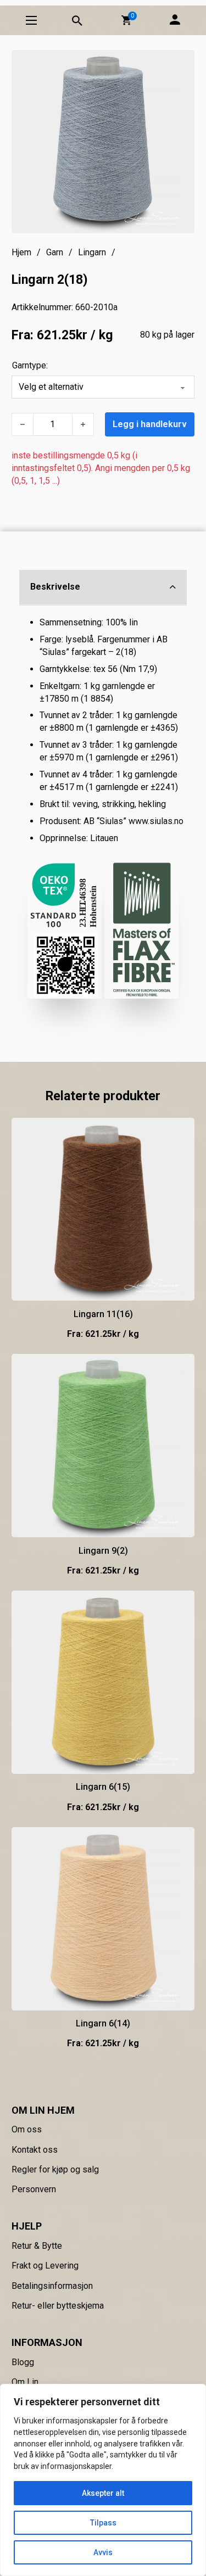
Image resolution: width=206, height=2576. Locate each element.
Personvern (34, 2189)
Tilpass (103, 2523)
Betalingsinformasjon (52, 2286)
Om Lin (25, 2382)
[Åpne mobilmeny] (31, 20)
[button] (126, 20)
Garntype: (30, 365)
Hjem (21, 252)
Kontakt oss (35, 2150)
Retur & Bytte (37, 2246)
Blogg (23, 2362)
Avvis (103, 2552)
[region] (103, 2480)
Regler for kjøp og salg (55, 2169)
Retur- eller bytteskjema (58, 2306)
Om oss (27, 2129)
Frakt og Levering (45, 2266)
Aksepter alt (103, 2493)
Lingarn (92, 252)
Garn (55, 252)
